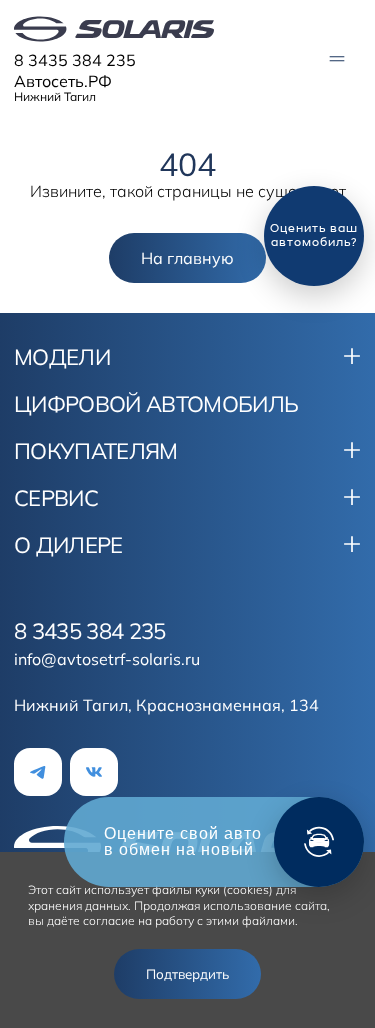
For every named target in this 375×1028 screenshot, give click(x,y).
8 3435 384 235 (75, 60)
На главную (187, 258)
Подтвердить (187, 974)
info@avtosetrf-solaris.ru (107, 659)
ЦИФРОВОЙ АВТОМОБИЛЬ (156, 404)
